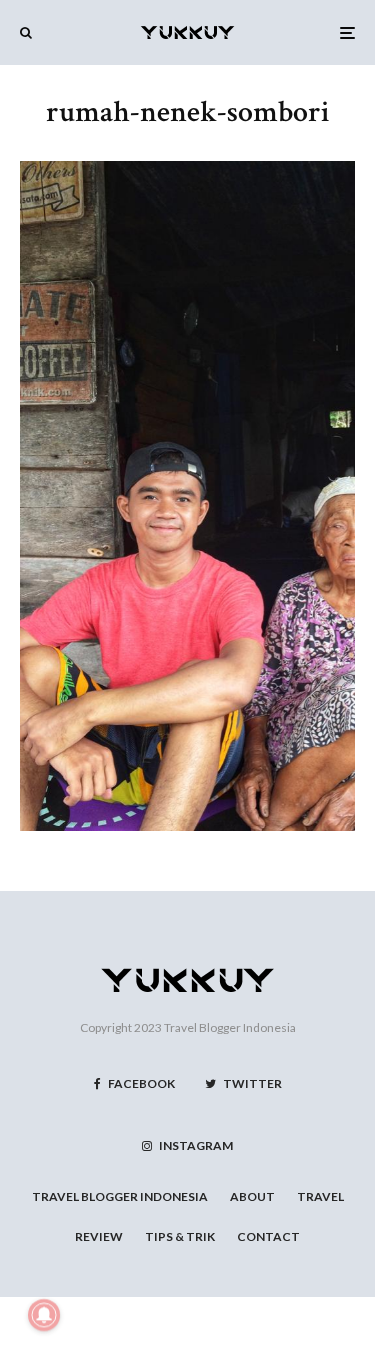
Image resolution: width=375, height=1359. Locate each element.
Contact (268, 1236)
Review (99, 1236)
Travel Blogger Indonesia (230, 1027)
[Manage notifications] (44, 1315)
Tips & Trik (180, 1236)
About (252, 1196)
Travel (320, 1196)
